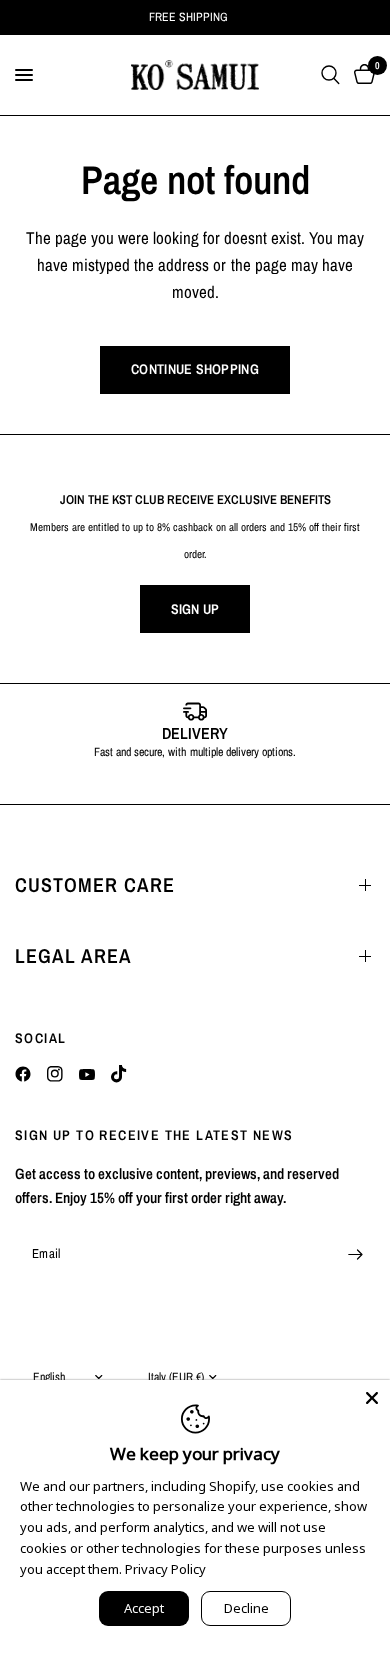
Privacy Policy (165, 1569)
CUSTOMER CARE (95, 884)
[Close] (372, 1398)
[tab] (165, 783)
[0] (361, 75)
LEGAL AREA (73, 955)
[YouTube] (87, 1074)
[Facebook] (23, 1074)
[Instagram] (55, 1074)
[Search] (330, 75)
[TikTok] (119, 1074)
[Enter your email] (355, 1254)
